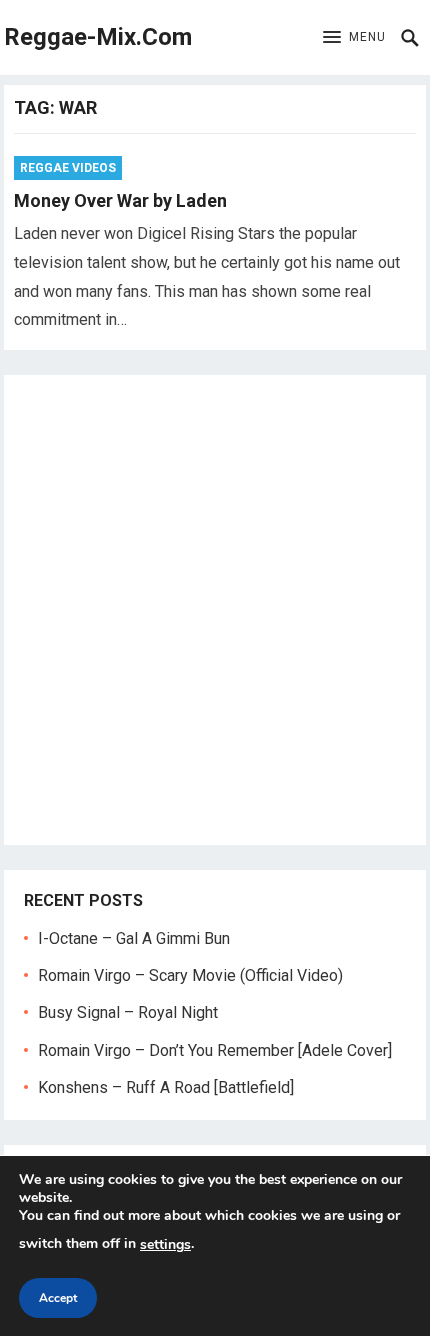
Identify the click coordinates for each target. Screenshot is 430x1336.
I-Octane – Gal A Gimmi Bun (134, 938)
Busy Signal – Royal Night (128, 1012)
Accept (58, 1298)
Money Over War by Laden (120, 200)
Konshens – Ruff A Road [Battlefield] (166, 1087)
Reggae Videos (68, 168)
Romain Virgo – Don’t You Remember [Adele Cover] (215, 1050)
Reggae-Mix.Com (98, 37)
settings (165, 1244)
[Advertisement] (215, 610)
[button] (354, 38)
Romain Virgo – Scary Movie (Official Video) (190, 975)
